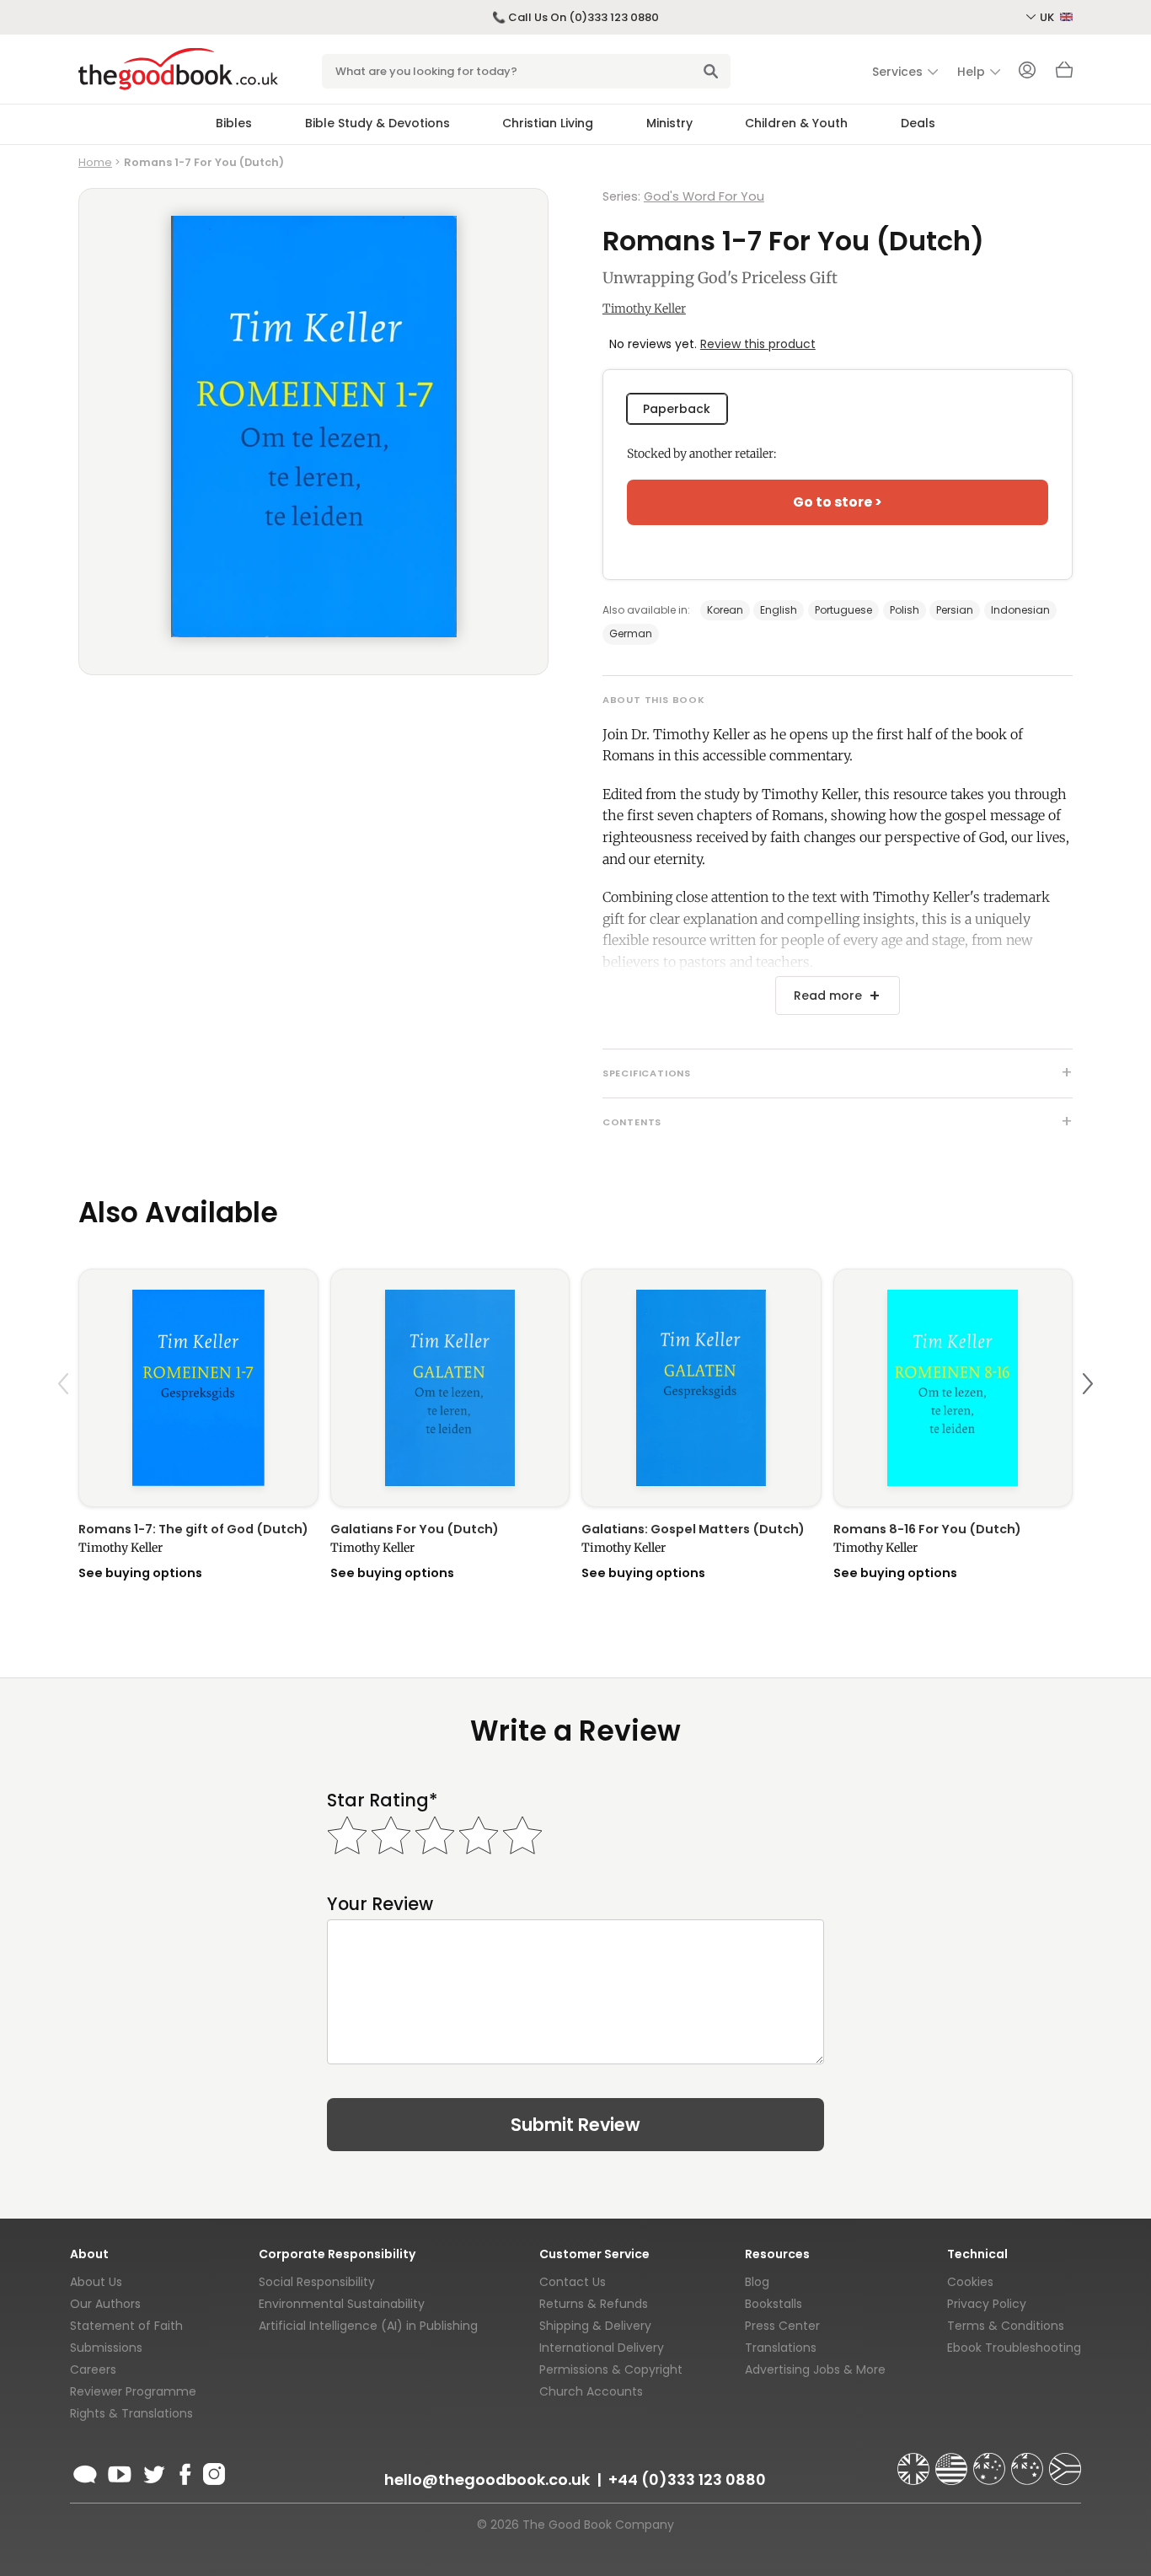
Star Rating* (382, 1800)
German (631, 633)
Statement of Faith (126, 2326)
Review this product (758, 344)
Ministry (669, 123)
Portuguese (843, 610)
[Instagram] (212, 2471)
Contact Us (573, 2282)
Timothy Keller (644, 309)
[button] (66, 1423)
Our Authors (105, 2304)
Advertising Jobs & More (815, 2369)
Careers (93, 2369)
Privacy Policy (987, 2304)
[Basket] (1064, 74)
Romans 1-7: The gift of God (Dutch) (193, 1529)
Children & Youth (796, 123)
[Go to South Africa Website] (1065, 2461)
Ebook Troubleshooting (1014, 2348)
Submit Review (575, 2125)
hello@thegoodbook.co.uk (487, 2479)
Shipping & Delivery (595, 2326)
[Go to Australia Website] (991, 2461)
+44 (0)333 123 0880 (687, 2479)
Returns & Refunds (594, 2304)
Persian (955, 610)
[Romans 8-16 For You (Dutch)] (953, 1388)
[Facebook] (184, 2471)
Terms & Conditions (1006, 2326)
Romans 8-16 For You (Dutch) (927, 1529)
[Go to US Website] (953, 2461)
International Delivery (602, 2348)
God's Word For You (704, 196)
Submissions (106, 2348)
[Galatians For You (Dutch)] (450, 1388)
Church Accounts (591, 2391)
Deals (918, 123)
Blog (757, 2282)
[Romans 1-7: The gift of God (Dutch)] (198, 1388)
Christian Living (548, 123)
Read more (828, 996)
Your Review (380, 1904)
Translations (781, 2348)
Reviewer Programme (133, 2391)
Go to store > (838, 502)
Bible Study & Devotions (377, 123)
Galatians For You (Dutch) (415, 1529)
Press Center (782, 2326)
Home (95, 162)
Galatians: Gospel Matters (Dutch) (693, 1529)
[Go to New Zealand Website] (1029, 2461)
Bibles (234, 123)
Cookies (970, 2282)
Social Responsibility (317, 2282)
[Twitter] (153, 2471)
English (779, 610)
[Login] (1027, 72)
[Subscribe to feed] (85, 2471)
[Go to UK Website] (915, 2461)
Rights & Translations (131, 2413)
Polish (905, 610)
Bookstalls (774, 2304)
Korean (725, 610)
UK (1048, 17)
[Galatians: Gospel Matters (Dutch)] (701, 1388)
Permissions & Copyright (611, 2369)
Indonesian (1020, 610)
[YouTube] (120, 2471)
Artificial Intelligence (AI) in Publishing (368, 2326)
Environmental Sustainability (342, 2304)
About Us (96, 2282)
